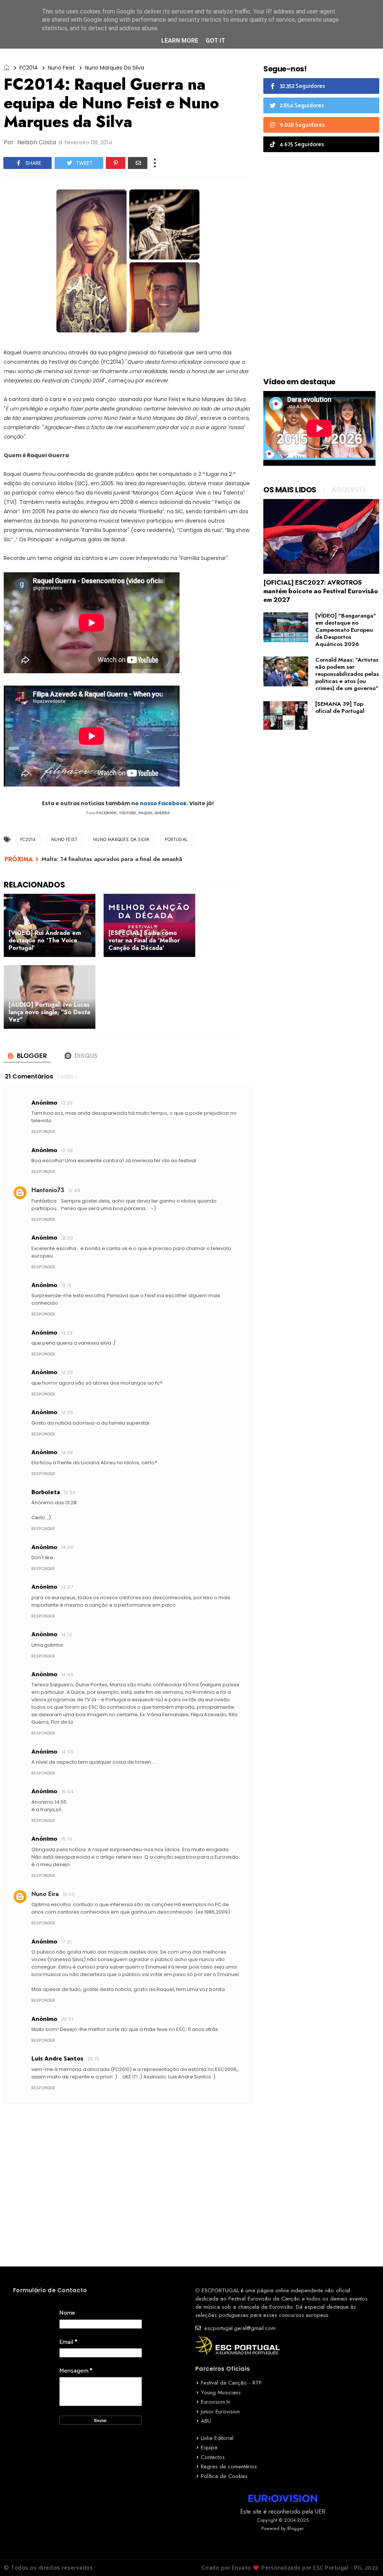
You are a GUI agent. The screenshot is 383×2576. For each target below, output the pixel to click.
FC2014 (29, 68)
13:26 (67, 1412)
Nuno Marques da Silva (114, 68)
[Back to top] (364, 2558)
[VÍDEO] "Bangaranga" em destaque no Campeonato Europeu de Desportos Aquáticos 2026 (346, 630)
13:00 (67, 1238)
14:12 (67, 1635)
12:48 (74, 1190)
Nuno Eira (45, 1894)
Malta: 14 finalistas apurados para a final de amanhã (112, 859)
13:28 (67, 1452)
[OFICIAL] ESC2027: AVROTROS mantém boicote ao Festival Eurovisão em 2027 (321, 591)
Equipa (209, 2447)
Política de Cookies (224, 2476)
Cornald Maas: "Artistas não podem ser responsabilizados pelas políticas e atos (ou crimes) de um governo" (347, 674)
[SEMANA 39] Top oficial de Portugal (340, 707)
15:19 (67, 1839)
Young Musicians (221, 2392)
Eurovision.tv (216, 2402)
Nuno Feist (61, 68)
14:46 (68, 1675)
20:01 (67, 2019)
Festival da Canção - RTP (231, 2383)
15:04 (68, 1792)
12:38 (67, 1150)
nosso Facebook (163, 803)
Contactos (213, 2457)
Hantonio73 (48, 1190)
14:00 (68, 1547)
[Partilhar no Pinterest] (116, 163)
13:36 (70, 1492)
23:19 (93, 2059)
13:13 (66, 1285)
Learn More (180, 41)
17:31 (66, 1942)
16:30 (69, 1894)
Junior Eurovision (220, 2412)
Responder (43, 1132)
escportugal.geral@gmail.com (239, 2328)
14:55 (68, 1752)
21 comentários (29, 1076)
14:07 (67, 1587)
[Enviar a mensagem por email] (138, 163)
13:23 (67, 1333)
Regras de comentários (229, 2466)
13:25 (67, 1372)
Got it (215, 41)
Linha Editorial (217, 2438)
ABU (206, 2421)
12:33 (67, 1103)
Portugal (176, 840)
